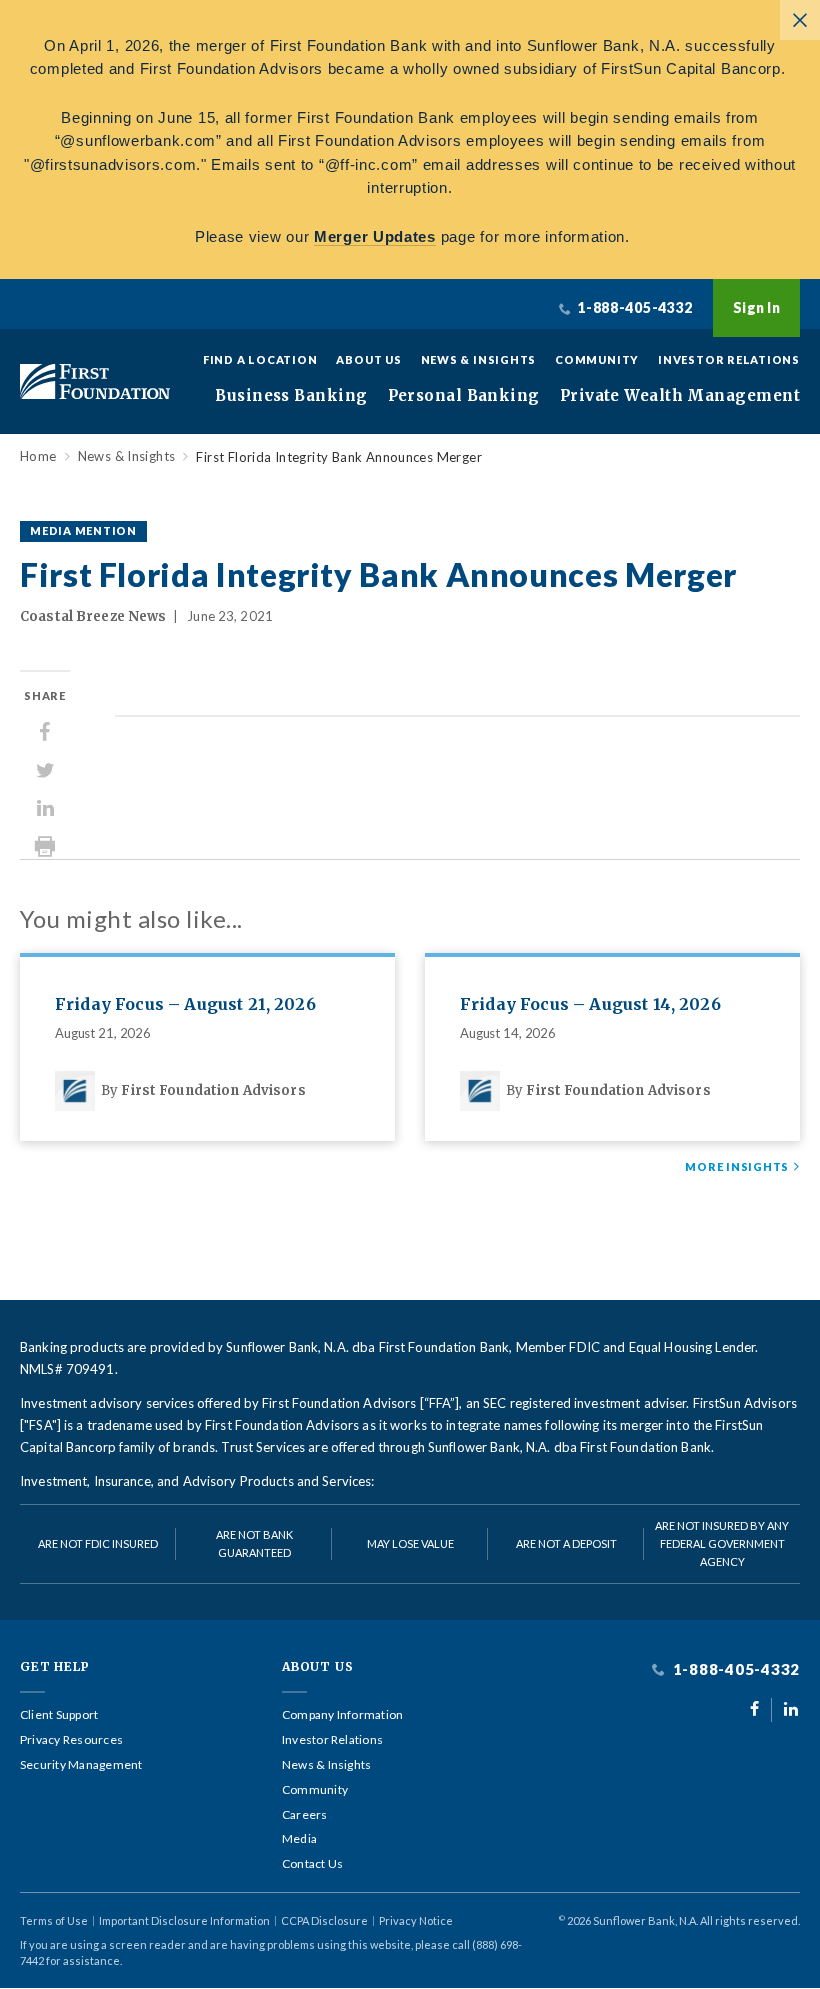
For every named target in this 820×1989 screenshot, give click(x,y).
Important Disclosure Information (184, 1920)
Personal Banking (464, 396)
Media (299, 1839)
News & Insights (479, 359)
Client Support (59, 1715)
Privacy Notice (416, 1920)
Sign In (756, 307)
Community (597, 359)
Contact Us (312, 1864)
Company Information (343, 1715)
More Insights (737, 1167)
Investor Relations (729, 359)
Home (38, 456)
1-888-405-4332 (734, 1669)
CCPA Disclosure (324, 1920)
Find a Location (260, 359)
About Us (368, 359)
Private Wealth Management (680, 396)
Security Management (81, 1765)
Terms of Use (54, 1920)
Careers (305, 1815)
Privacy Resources (71, 1740)
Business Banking (291, 396)
